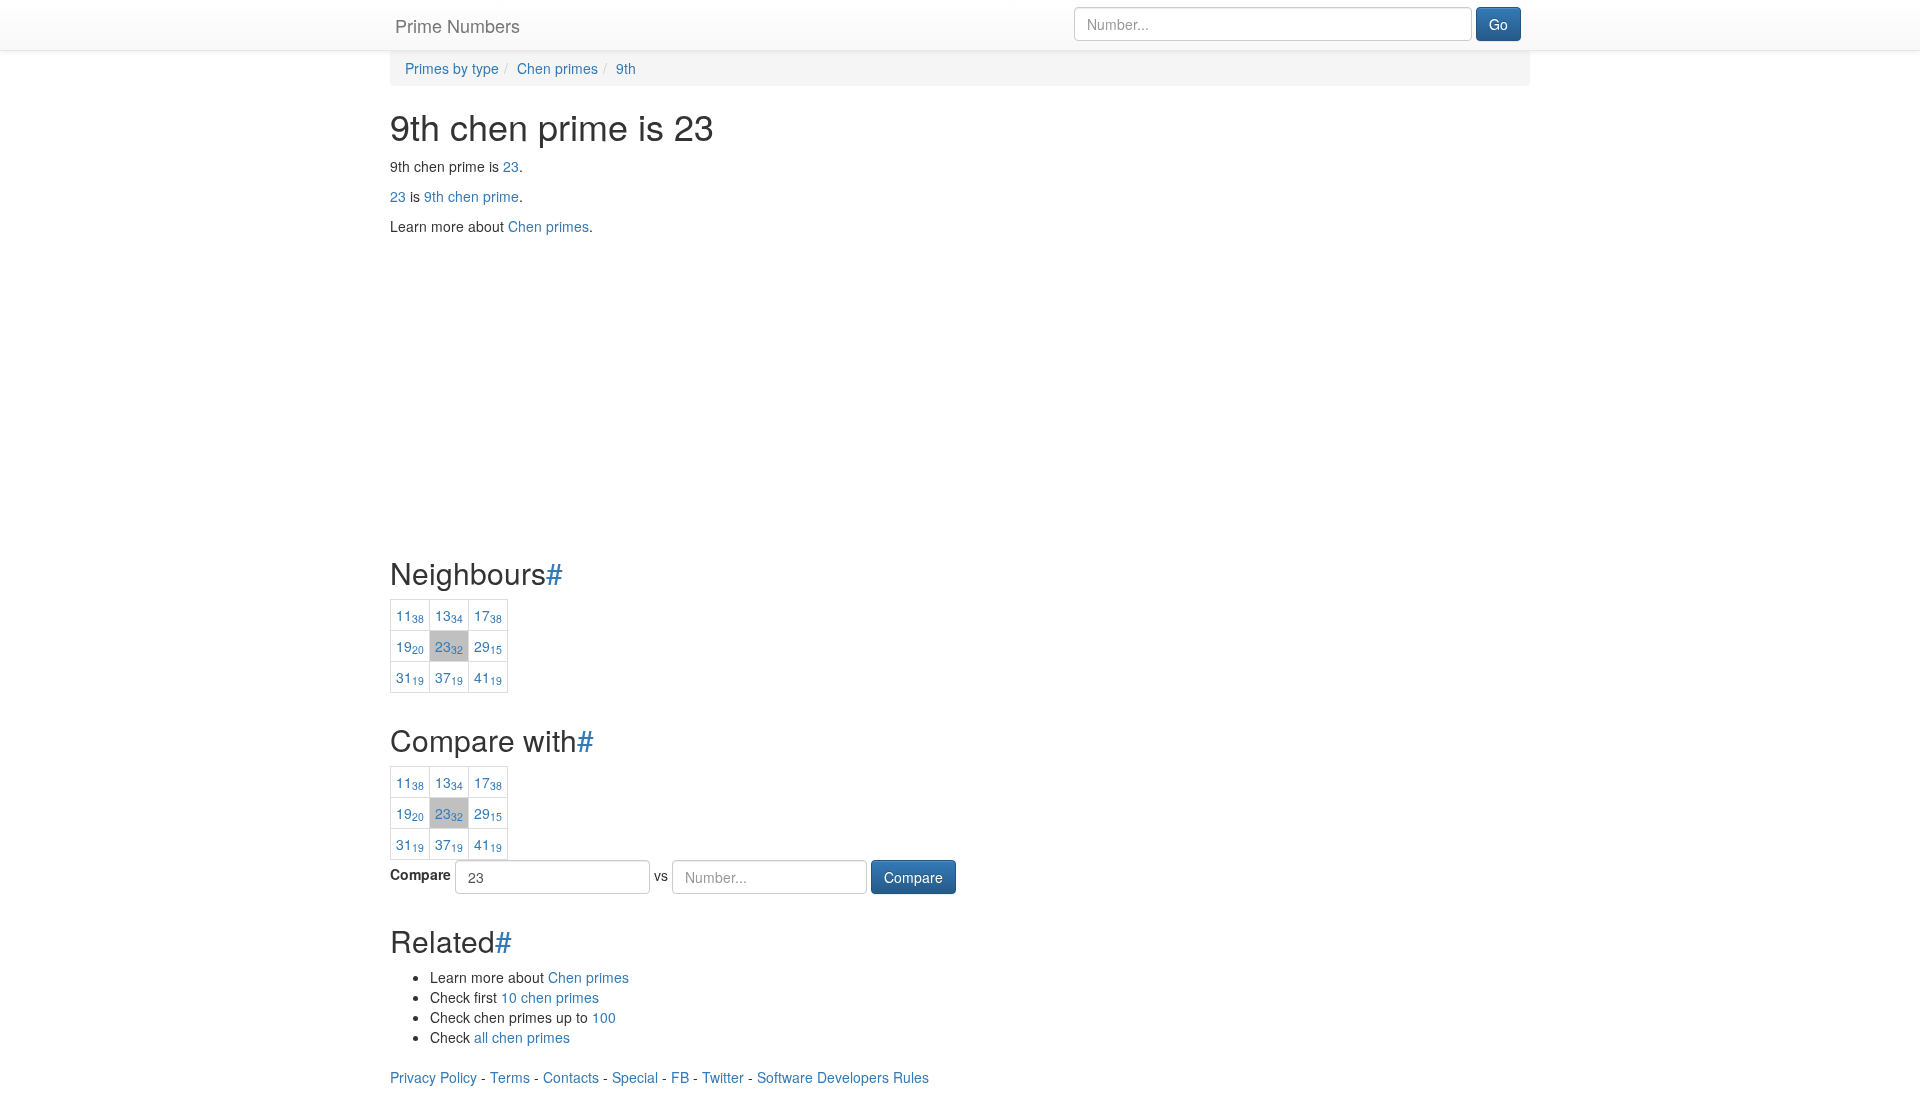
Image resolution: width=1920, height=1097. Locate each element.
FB (680, 1077)
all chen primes (522, 1037)
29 (488, 646)
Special (635, 1077)
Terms (510, 1077)
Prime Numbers (457, 25)
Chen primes (588, 977)
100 (604, 1017)
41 (488, 677)
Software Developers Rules (843, 1077)
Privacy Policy (433, 1077)
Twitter (723, 1077)
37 (449, 677)
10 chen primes (550, 997)
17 (488, 615)
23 (511, 166)
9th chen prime (471, 196)
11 (410, 615)
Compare (420, 874)
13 (449, 615)
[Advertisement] (960, 346)
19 (410, 646)
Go (1498, 24)
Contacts (571, 1077)
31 (410, 677)
